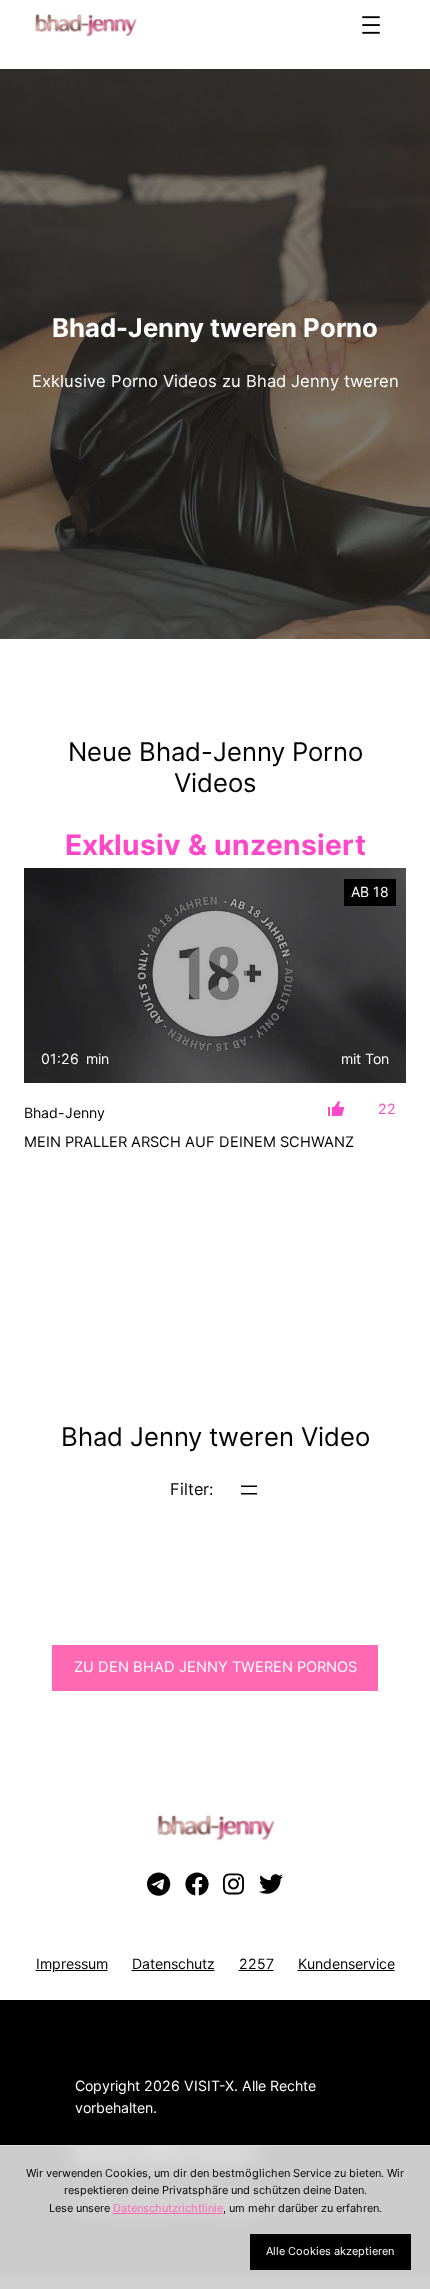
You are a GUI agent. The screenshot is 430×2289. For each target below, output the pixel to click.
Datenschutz (173, 1963)
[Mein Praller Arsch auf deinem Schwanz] (215, 975)
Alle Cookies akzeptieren (330, 2251)
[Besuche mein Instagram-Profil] (233, 1885)
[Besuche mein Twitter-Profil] (271, 1885)
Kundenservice (346, 1963)
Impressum (72, 1963)
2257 (256, 1963)
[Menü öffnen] (371, 25)
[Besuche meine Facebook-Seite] (197, 1885)
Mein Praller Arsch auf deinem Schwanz (189, 1142)
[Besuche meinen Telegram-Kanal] (158, 1885)
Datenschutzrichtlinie (168, 2208)
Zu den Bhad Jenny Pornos (215, 1667)
